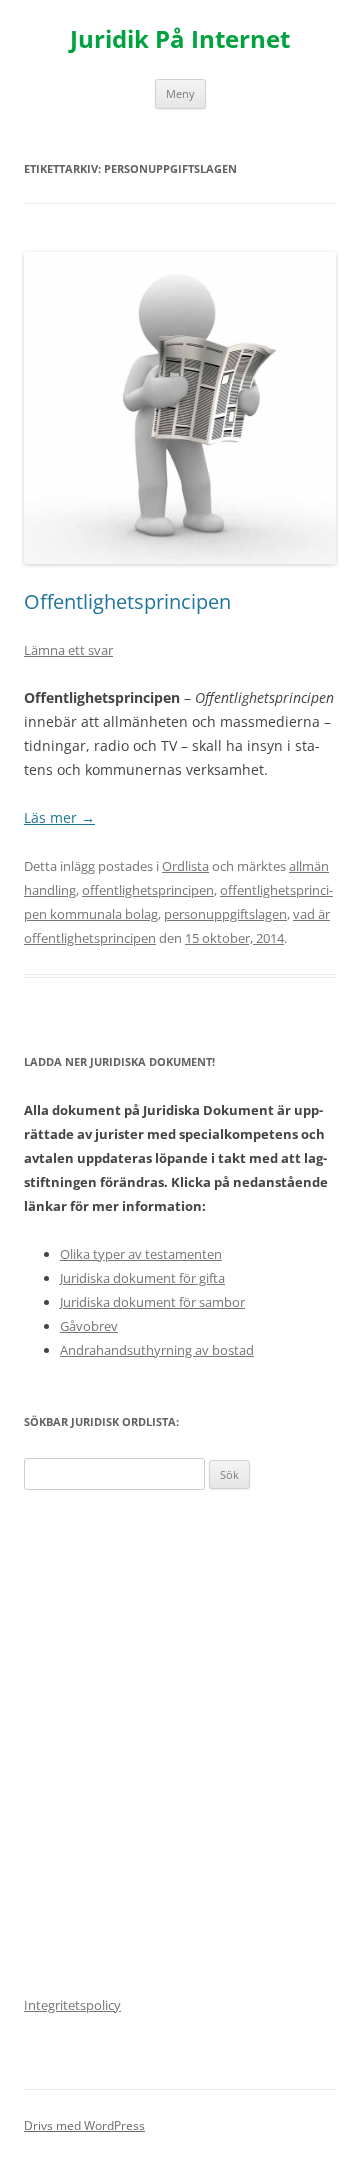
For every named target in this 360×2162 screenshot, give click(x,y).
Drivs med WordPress (84, 2125)
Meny (180, 93)
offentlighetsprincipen (148, 890)
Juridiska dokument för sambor (152, 1302)
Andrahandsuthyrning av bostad (157, 1350)
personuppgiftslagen (225, 914)
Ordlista (185, 866)
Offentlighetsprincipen (127, 601)
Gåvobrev (89, 1326)
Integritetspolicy (72, 2005)
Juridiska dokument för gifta (142, 1278)
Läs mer (59, 817)
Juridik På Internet (180, 39)
